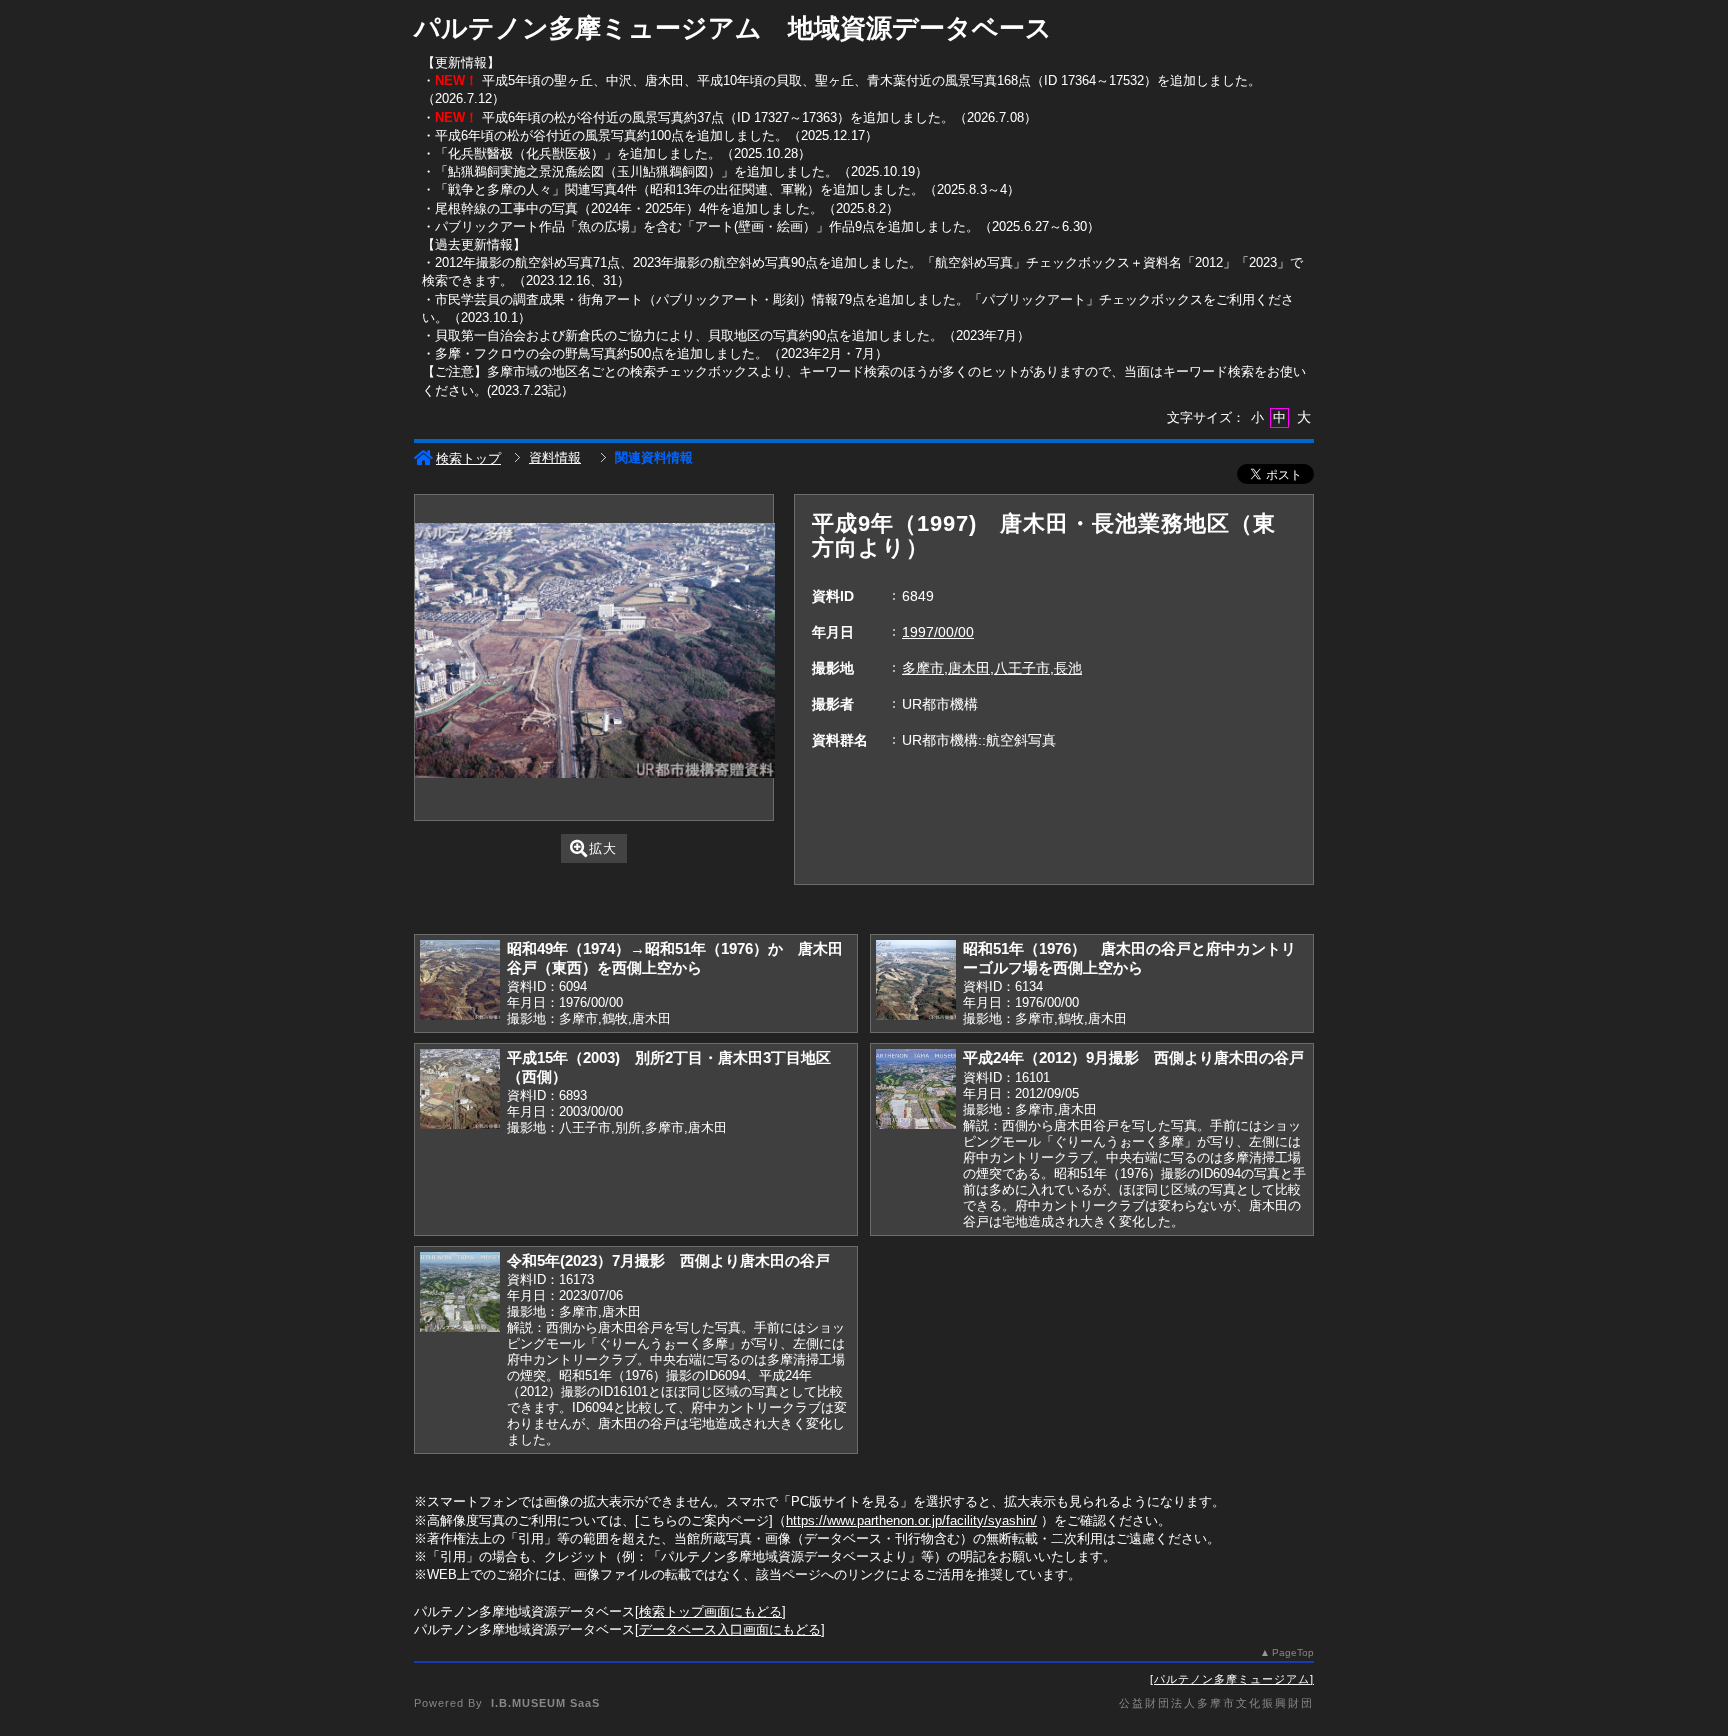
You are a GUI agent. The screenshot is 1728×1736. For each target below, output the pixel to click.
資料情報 (555, 457)
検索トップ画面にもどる (710, 1611)
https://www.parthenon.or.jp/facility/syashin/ (911, 1520)
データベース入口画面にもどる (730, 1629)
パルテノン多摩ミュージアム (1232, 1679)
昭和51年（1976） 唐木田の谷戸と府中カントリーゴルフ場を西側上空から (1129, 958)
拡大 (603, 848)
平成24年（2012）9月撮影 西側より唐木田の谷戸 (1133, 1057)
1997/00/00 (938, 632)
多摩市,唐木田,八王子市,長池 (992, 668)
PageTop (1293, 1652)
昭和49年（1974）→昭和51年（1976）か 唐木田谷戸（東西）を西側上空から (675, 958)
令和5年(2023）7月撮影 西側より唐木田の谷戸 (668, 1260)
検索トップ (468, 458)
